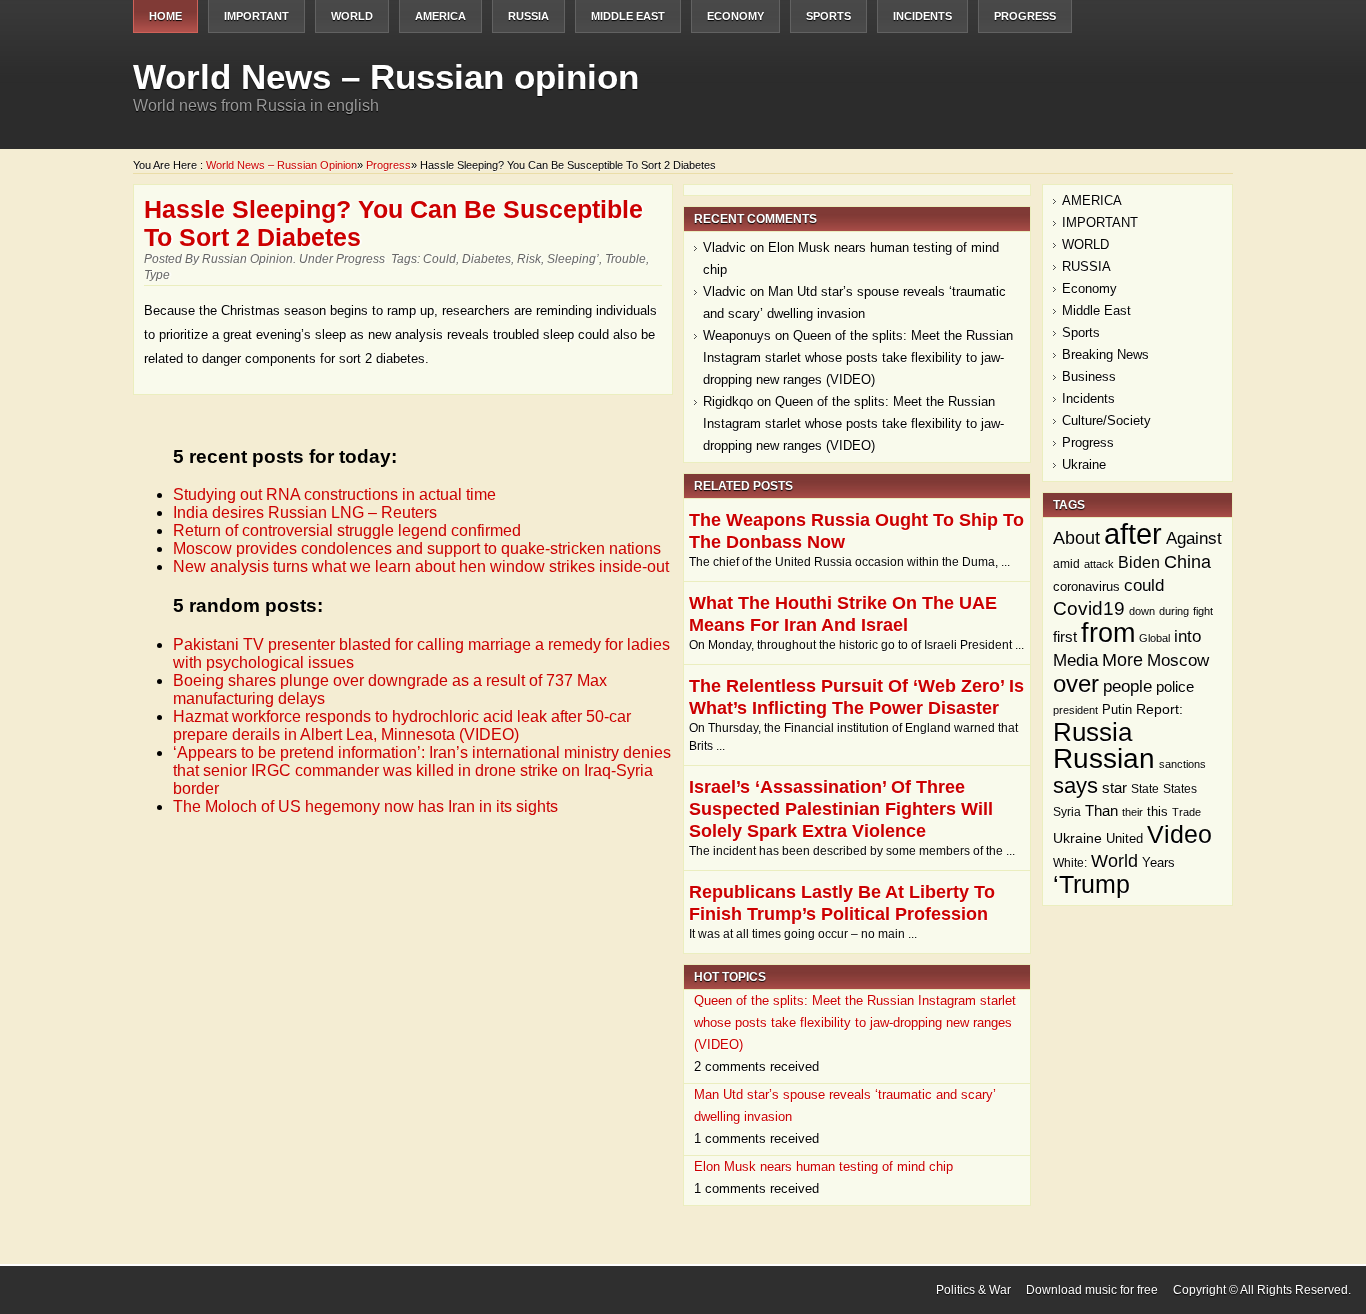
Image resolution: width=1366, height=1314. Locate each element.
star (1114, 787)
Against (1194, 538)
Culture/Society (1106, 420)
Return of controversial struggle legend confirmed (347, 530)
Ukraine (1084, 464)
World (1114, 861)
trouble (625, 259)
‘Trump (1091, 884)
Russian (1104, 758)
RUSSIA (528, 16)
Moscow (1178, 660)
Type (157, 275)
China (1187, 561)
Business (1089, 376)
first (1065, 636)
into (1187, 636)
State (1145, 789)
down (1142, 611)
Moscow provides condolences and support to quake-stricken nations (417, 548)
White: (1070, 863)
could (439, 259)
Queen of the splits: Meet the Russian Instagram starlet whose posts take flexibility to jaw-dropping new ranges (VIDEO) (858, 357)
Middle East (628, 16)
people (1127, 686)
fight (1203, 611)
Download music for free (1092, 1290)
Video (1179, 834)
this (1157, 811)
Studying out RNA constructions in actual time (334, 494)
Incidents (922, 16)
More (1122, 659)
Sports (828, 16)
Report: (1159, 709)
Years (1158, 863)
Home (165, 16)
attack (1099, 564)
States (1180, 789)
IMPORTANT (256, 16)
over (1076, 683)
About (1076, 538)
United (1124, 838)
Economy (735, 16)
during (1174, 611)
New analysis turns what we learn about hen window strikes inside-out (421, 566)
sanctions (1182, 764)
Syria (1067, 812)
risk (529, 259)
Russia (1092, 732)
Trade (1186, 812)
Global (1154, 638)
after (1133, 533)
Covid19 (1089, 608)
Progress (1025, 16)
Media (1075, 660)
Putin (1117, 709)
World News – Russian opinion (386, 76)
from (1108, 632)
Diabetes (486, 259)
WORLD (352, 16)
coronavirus (1086, 586)
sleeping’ (573, 259)
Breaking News (1105, 354)
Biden (1139, 562)
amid (1066, 563)
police (1175, 686)
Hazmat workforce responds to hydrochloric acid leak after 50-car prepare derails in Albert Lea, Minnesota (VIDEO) (402, 725)
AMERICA (440, 16)
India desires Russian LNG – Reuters (305, 512)
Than (1101, 811)
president (1075, 710)
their (1132, 812)
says (1075, 785)
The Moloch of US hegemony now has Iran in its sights (365, 806)
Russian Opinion (247, 259)
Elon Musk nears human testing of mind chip (823, 1166)
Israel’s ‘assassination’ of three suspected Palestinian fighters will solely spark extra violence (841, 809)
